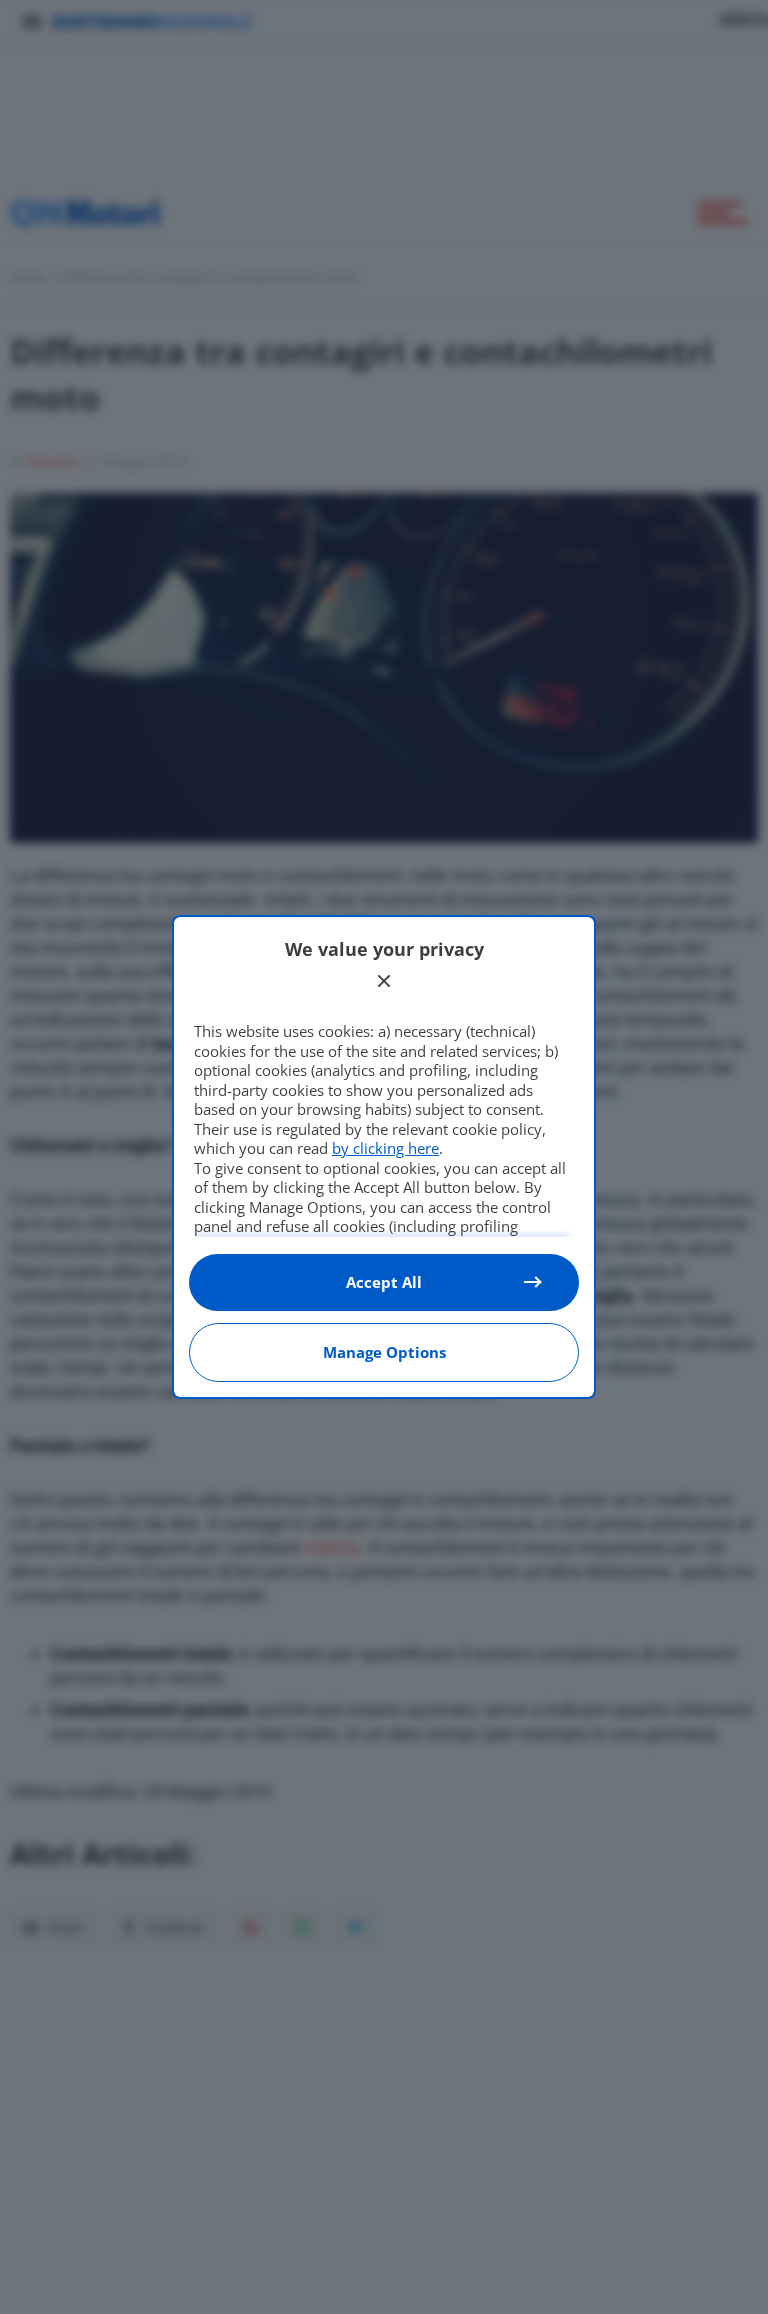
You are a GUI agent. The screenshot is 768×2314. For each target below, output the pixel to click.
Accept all (384, 1282)
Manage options (384, 1352)
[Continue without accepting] (384, 981)
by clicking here (385, 1148)
